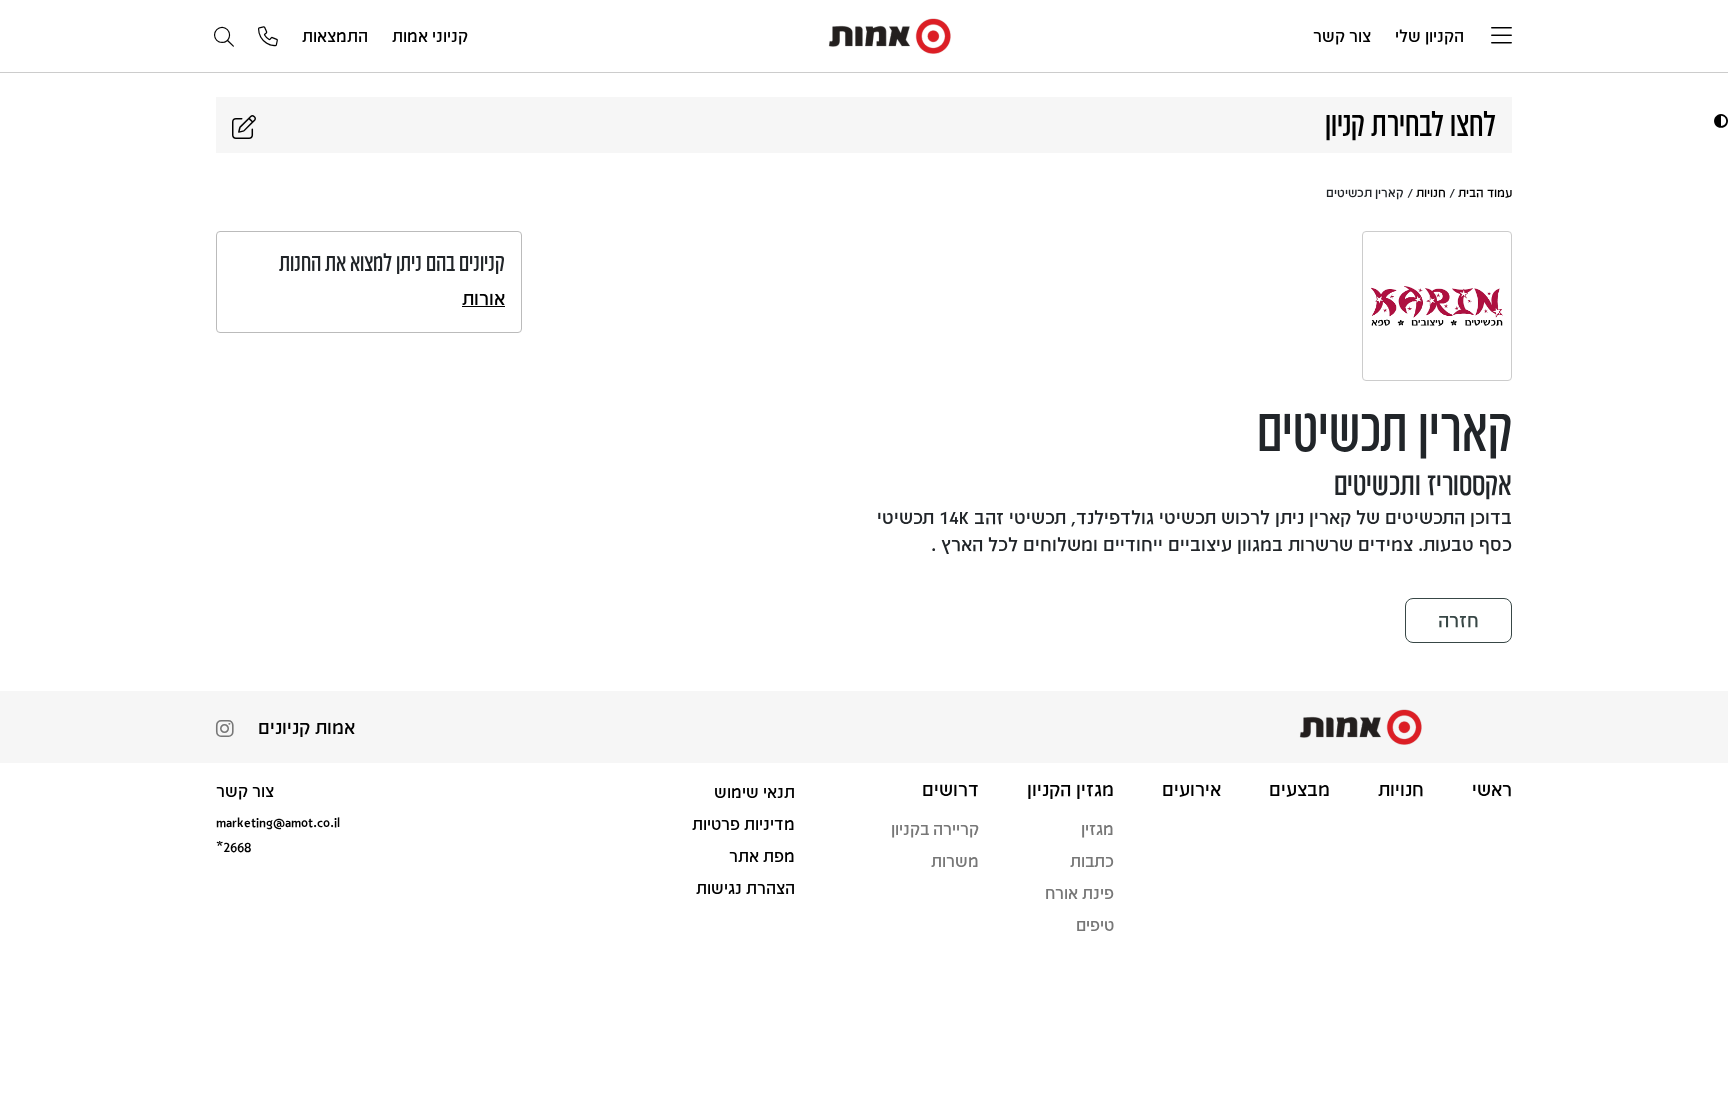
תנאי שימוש (754, 791)
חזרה (1458, 620)
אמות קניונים (306, 727)
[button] (1718, 120)
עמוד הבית (1485, 192)
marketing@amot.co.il (278, 821)
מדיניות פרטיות (743, 823)
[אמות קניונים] (891, 34)
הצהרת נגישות (745, 887)
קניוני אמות (430, 35)
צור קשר (1342, 35)
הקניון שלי (1429, 35)
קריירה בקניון (935, 828)
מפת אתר (762, 855)
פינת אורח (1079, 892)
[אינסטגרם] (225, 730)
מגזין (1097, 828)
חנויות (1431, 192)
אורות (483, 298)
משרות (955, 860)
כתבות (1092, 860)
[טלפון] (268, 37)
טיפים (1095, 924)
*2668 (233, 846)
